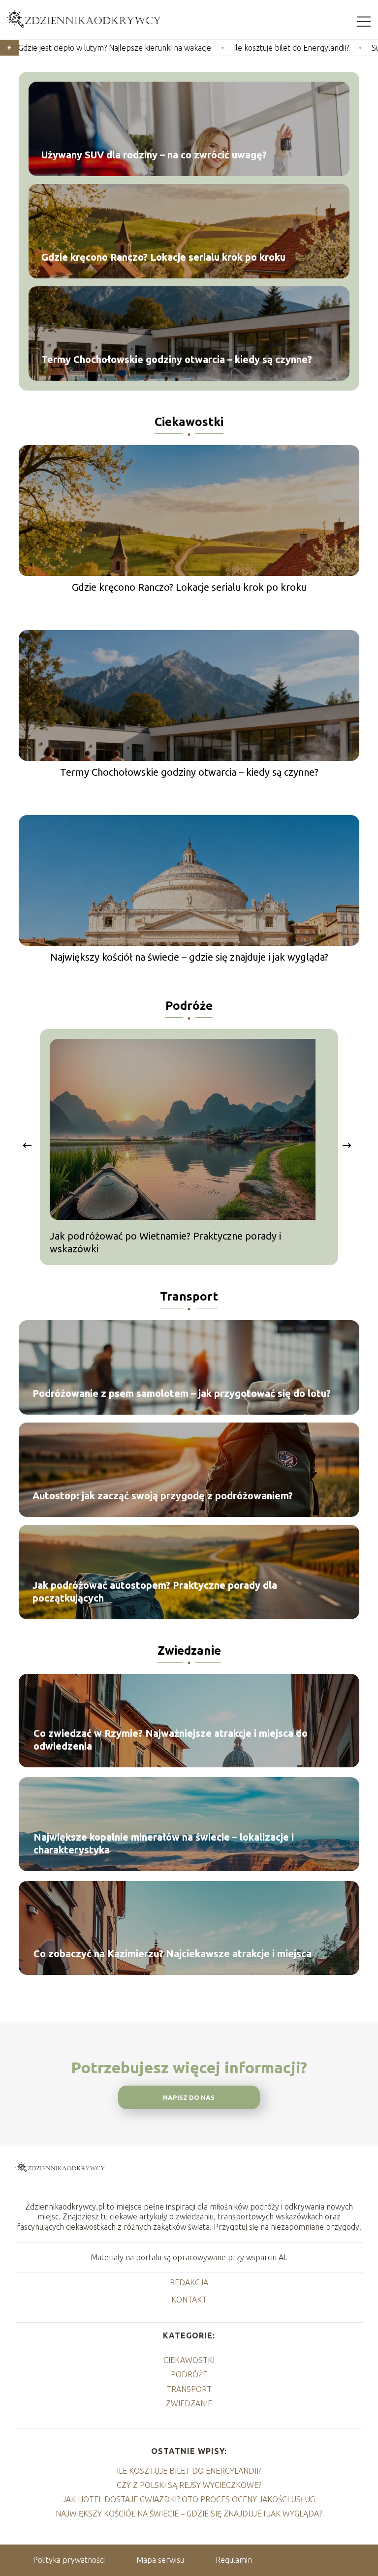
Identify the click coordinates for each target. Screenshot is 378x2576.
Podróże (189, 1006)
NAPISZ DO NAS (189, 2098)
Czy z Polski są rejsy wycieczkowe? (189, 2485)
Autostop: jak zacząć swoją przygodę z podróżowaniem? (163, 1496)
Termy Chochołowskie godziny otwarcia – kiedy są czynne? (177, 359)
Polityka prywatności (69, 2560)
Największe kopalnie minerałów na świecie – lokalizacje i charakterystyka (164, 1843)
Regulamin (234, 2560)
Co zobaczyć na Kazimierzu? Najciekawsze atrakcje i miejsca (173, 1954)
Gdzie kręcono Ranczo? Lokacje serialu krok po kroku (163, 257)
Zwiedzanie (189, 1651)
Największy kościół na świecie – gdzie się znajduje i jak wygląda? (189, 957)
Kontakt (189, 2300)
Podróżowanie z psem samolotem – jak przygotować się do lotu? (182, 1393)
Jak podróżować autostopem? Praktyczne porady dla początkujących (155, 1591)
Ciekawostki (189, 422)
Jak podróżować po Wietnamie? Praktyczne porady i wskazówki (165, 1242)
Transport (189, 1296)
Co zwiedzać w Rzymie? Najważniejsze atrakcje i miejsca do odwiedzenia (171, 1740)
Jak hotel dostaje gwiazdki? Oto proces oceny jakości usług (189, 2499)
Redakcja (189, 2282)
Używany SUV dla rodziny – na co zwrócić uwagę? (154, 155)
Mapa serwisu (160, 2560)
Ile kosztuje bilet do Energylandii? (198, 48)
